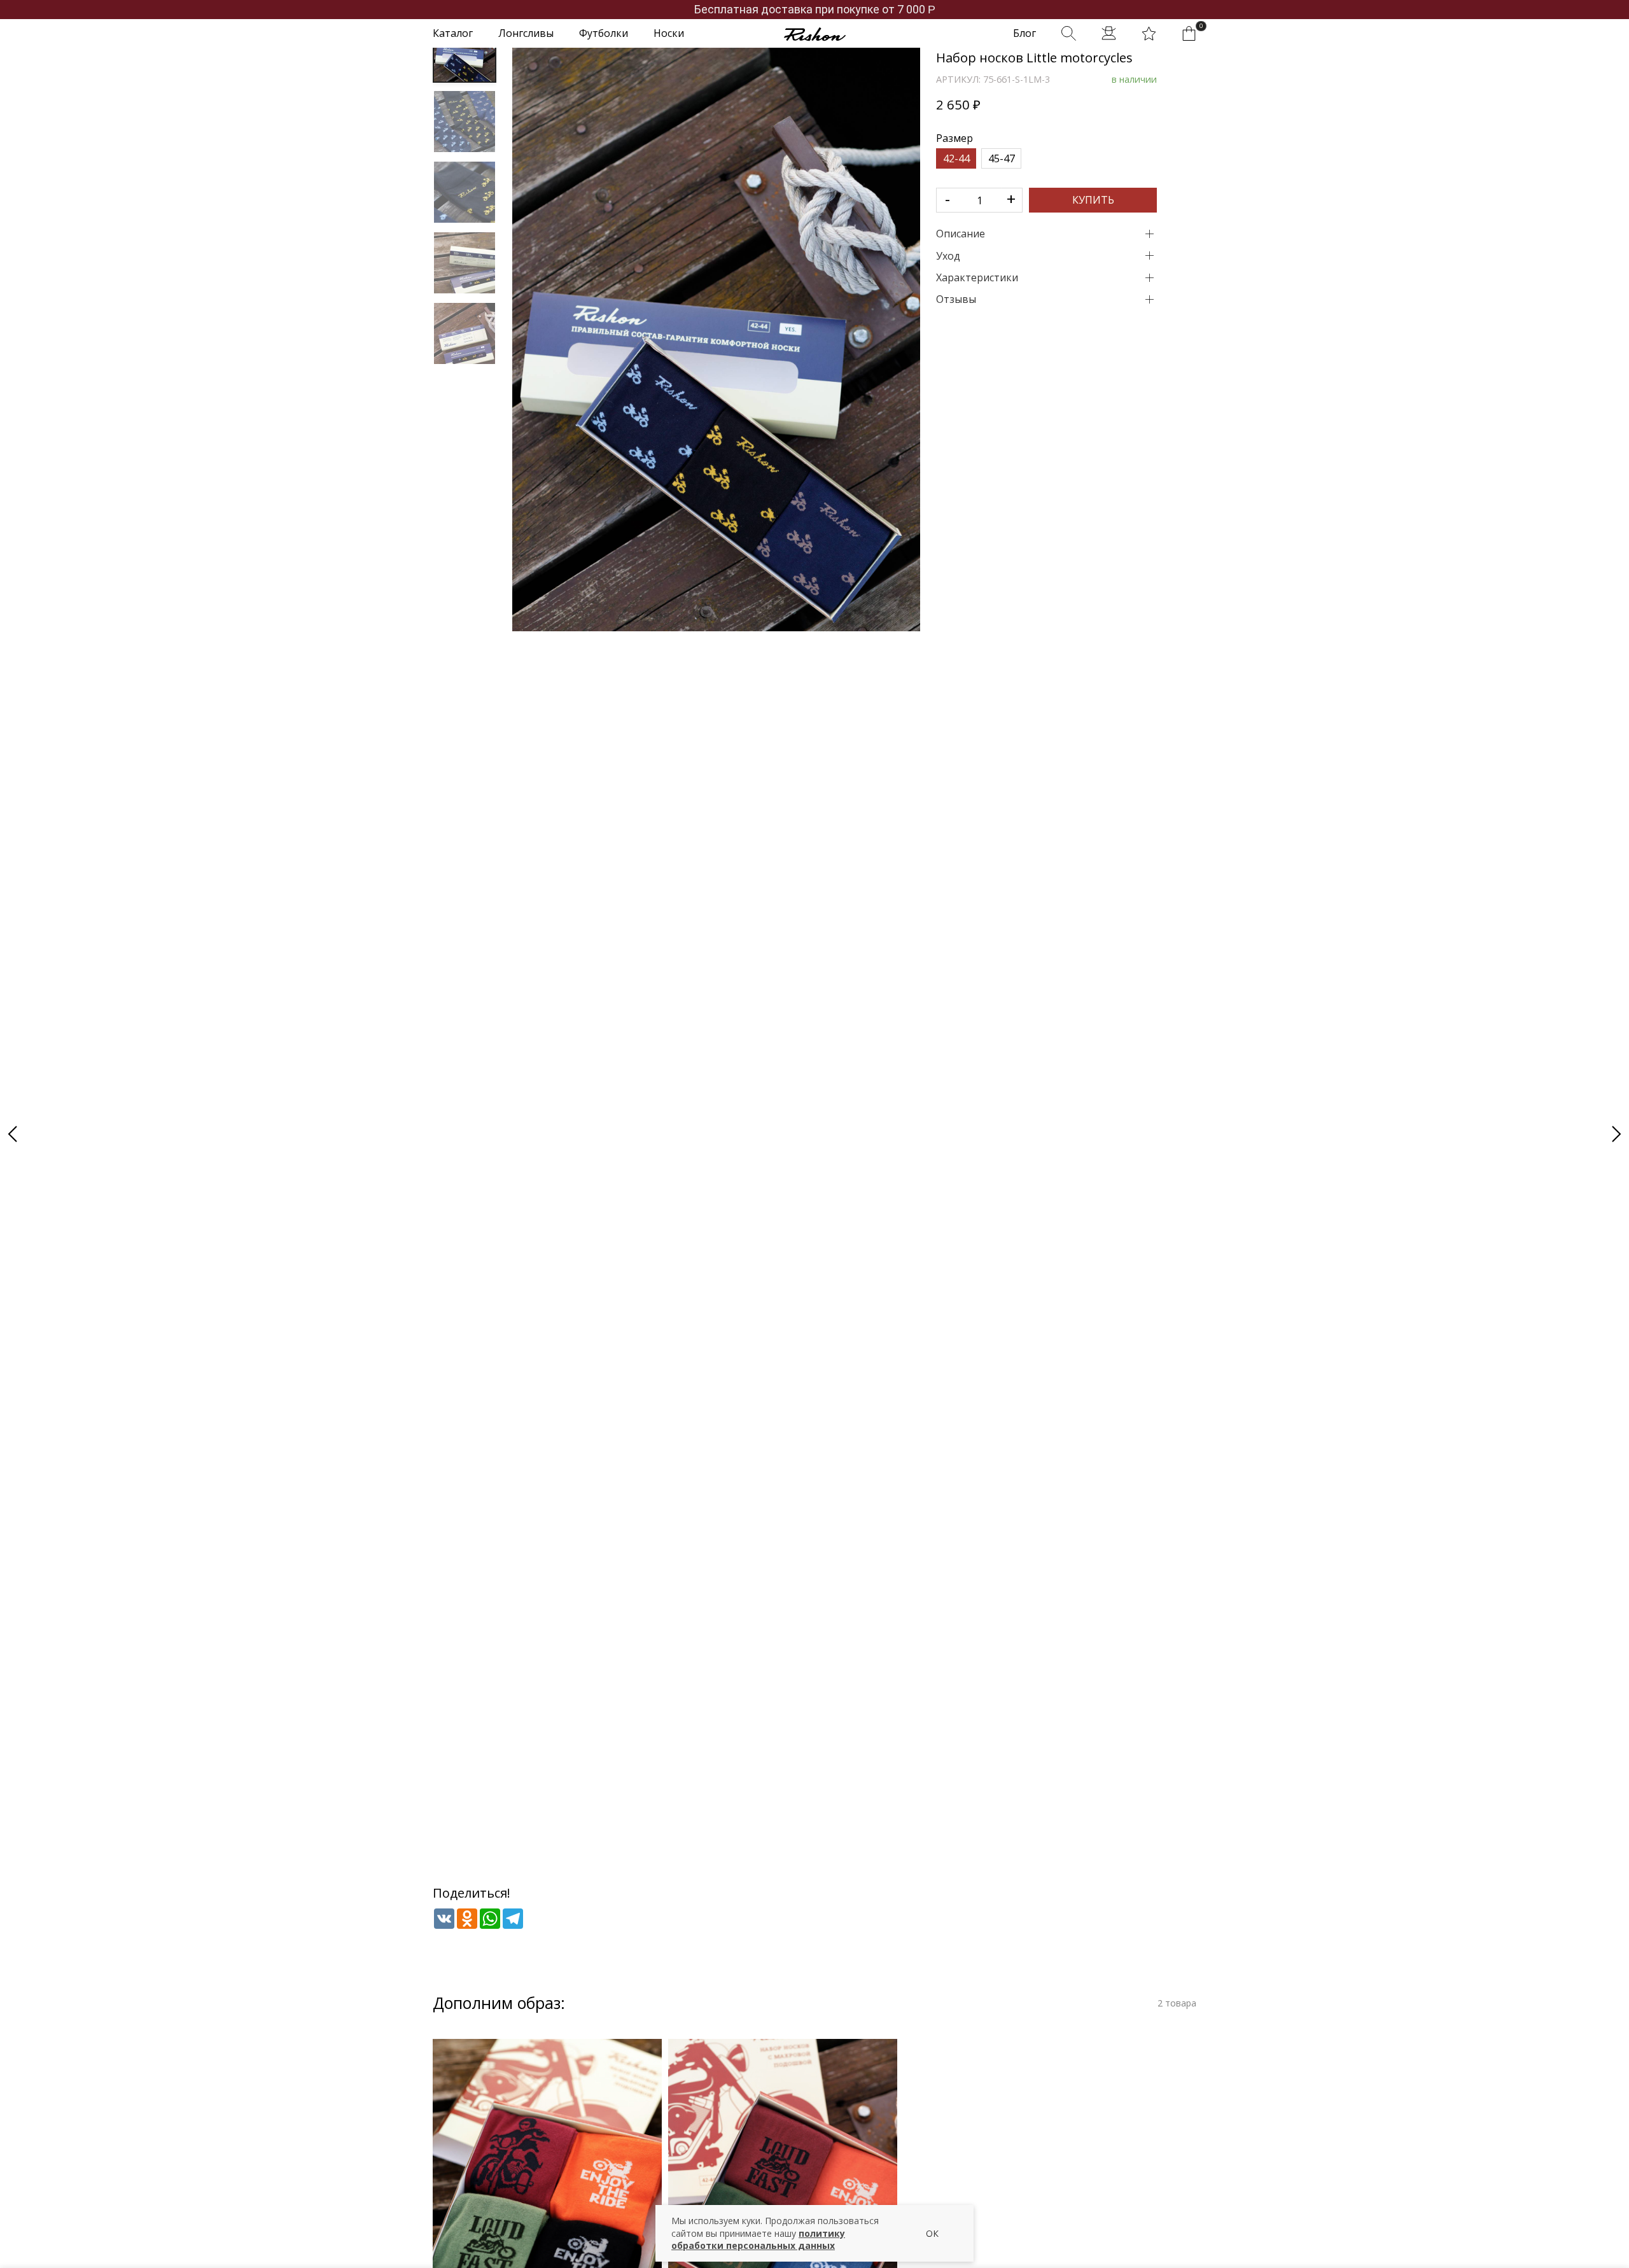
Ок (932, 2233)
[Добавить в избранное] (903, 933)
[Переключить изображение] (465, 51)
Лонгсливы (526, 33)
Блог (1024, 33)
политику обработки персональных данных (758, 2240)
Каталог (453, 33)
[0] (1189, 33)
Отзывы (956, 299)
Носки (669, 33)
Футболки (604, 33)
